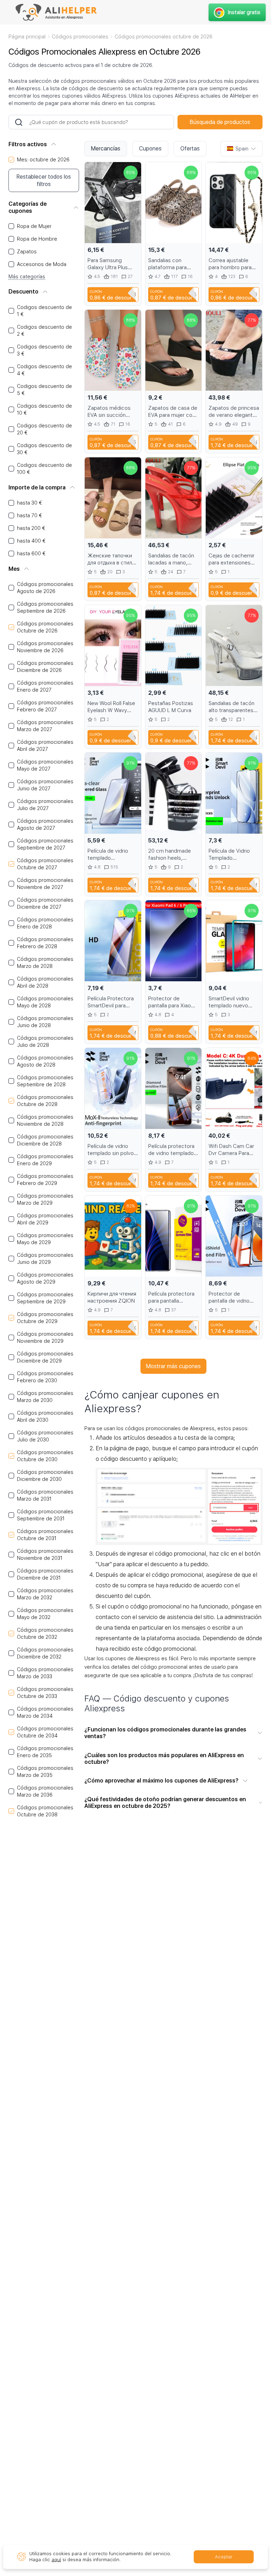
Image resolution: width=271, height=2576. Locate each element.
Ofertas (190, 149)
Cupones (150, 149)
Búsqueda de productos (220, 122)
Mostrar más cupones (173, 1366)
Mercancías (106, 149)
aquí (56, 2560)
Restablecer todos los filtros (44, 180)
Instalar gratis (244, 12)
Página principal (27, 37)
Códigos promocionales (80, 37)
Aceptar (224, 2557)
